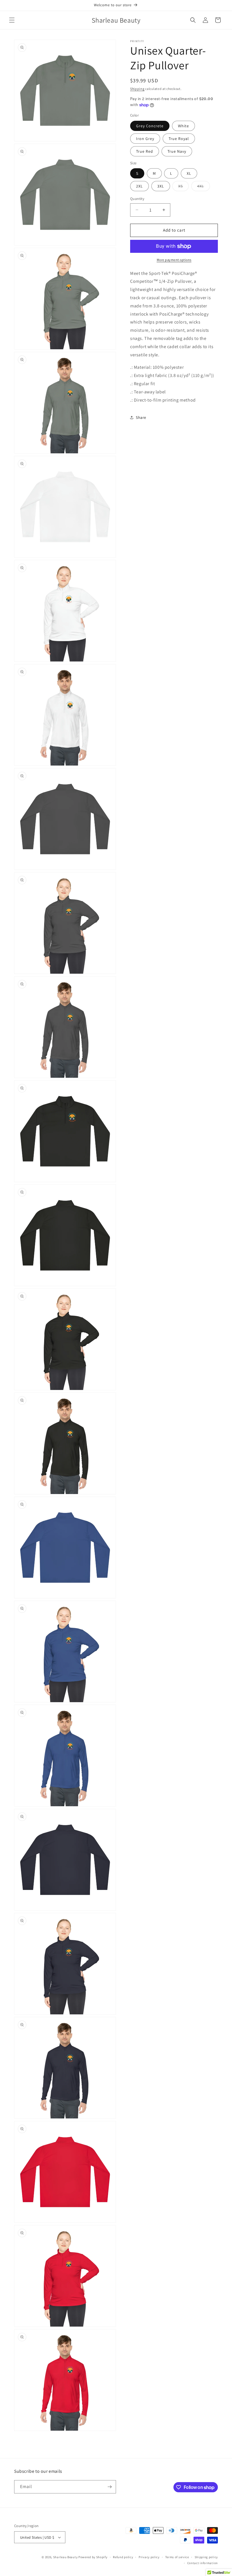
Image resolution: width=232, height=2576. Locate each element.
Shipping (137, 89)
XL (189, 173)
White (183, 126)
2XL (139, 186)
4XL (204, 187)
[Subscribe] (109, 2487)
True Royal (179, 139)
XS (183, 187)
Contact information (203, 2563)
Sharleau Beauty (65, 2557)
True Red (145, 151)
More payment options (174, 260)
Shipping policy (206, 2557)
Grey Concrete (150, 126)
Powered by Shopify (93, 2557)
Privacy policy (149, 2557)
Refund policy (123, 2557)
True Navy (177, 151)
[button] (12, 20)
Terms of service (177, 2557)
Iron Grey (145, 139)
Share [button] (141, 417)
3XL (161, 186)
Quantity (137, 199)
